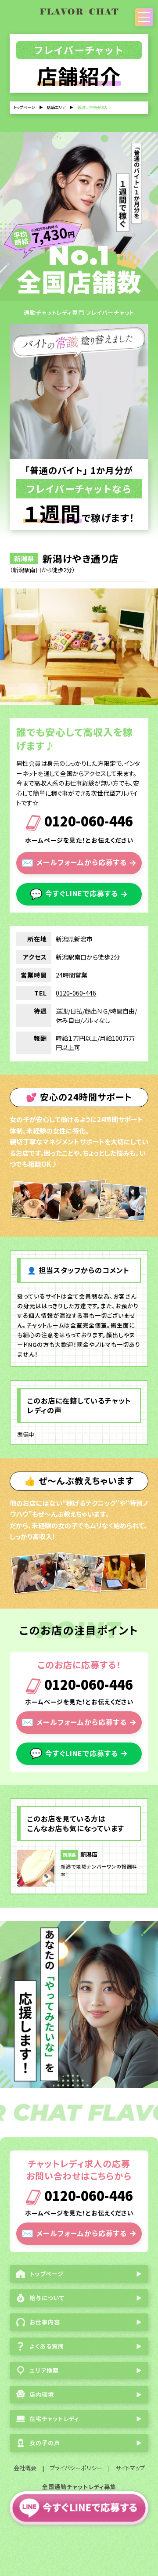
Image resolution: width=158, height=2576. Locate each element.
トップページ (24, 107)
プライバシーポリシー (76, 2468)
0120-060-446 (87, 822)
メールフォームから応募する (79, 862)
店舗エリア (56, 107)
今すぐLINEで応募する (79, 893)
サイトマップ (130, 2468)
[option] (79, 647)
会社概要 (25, 2468)
